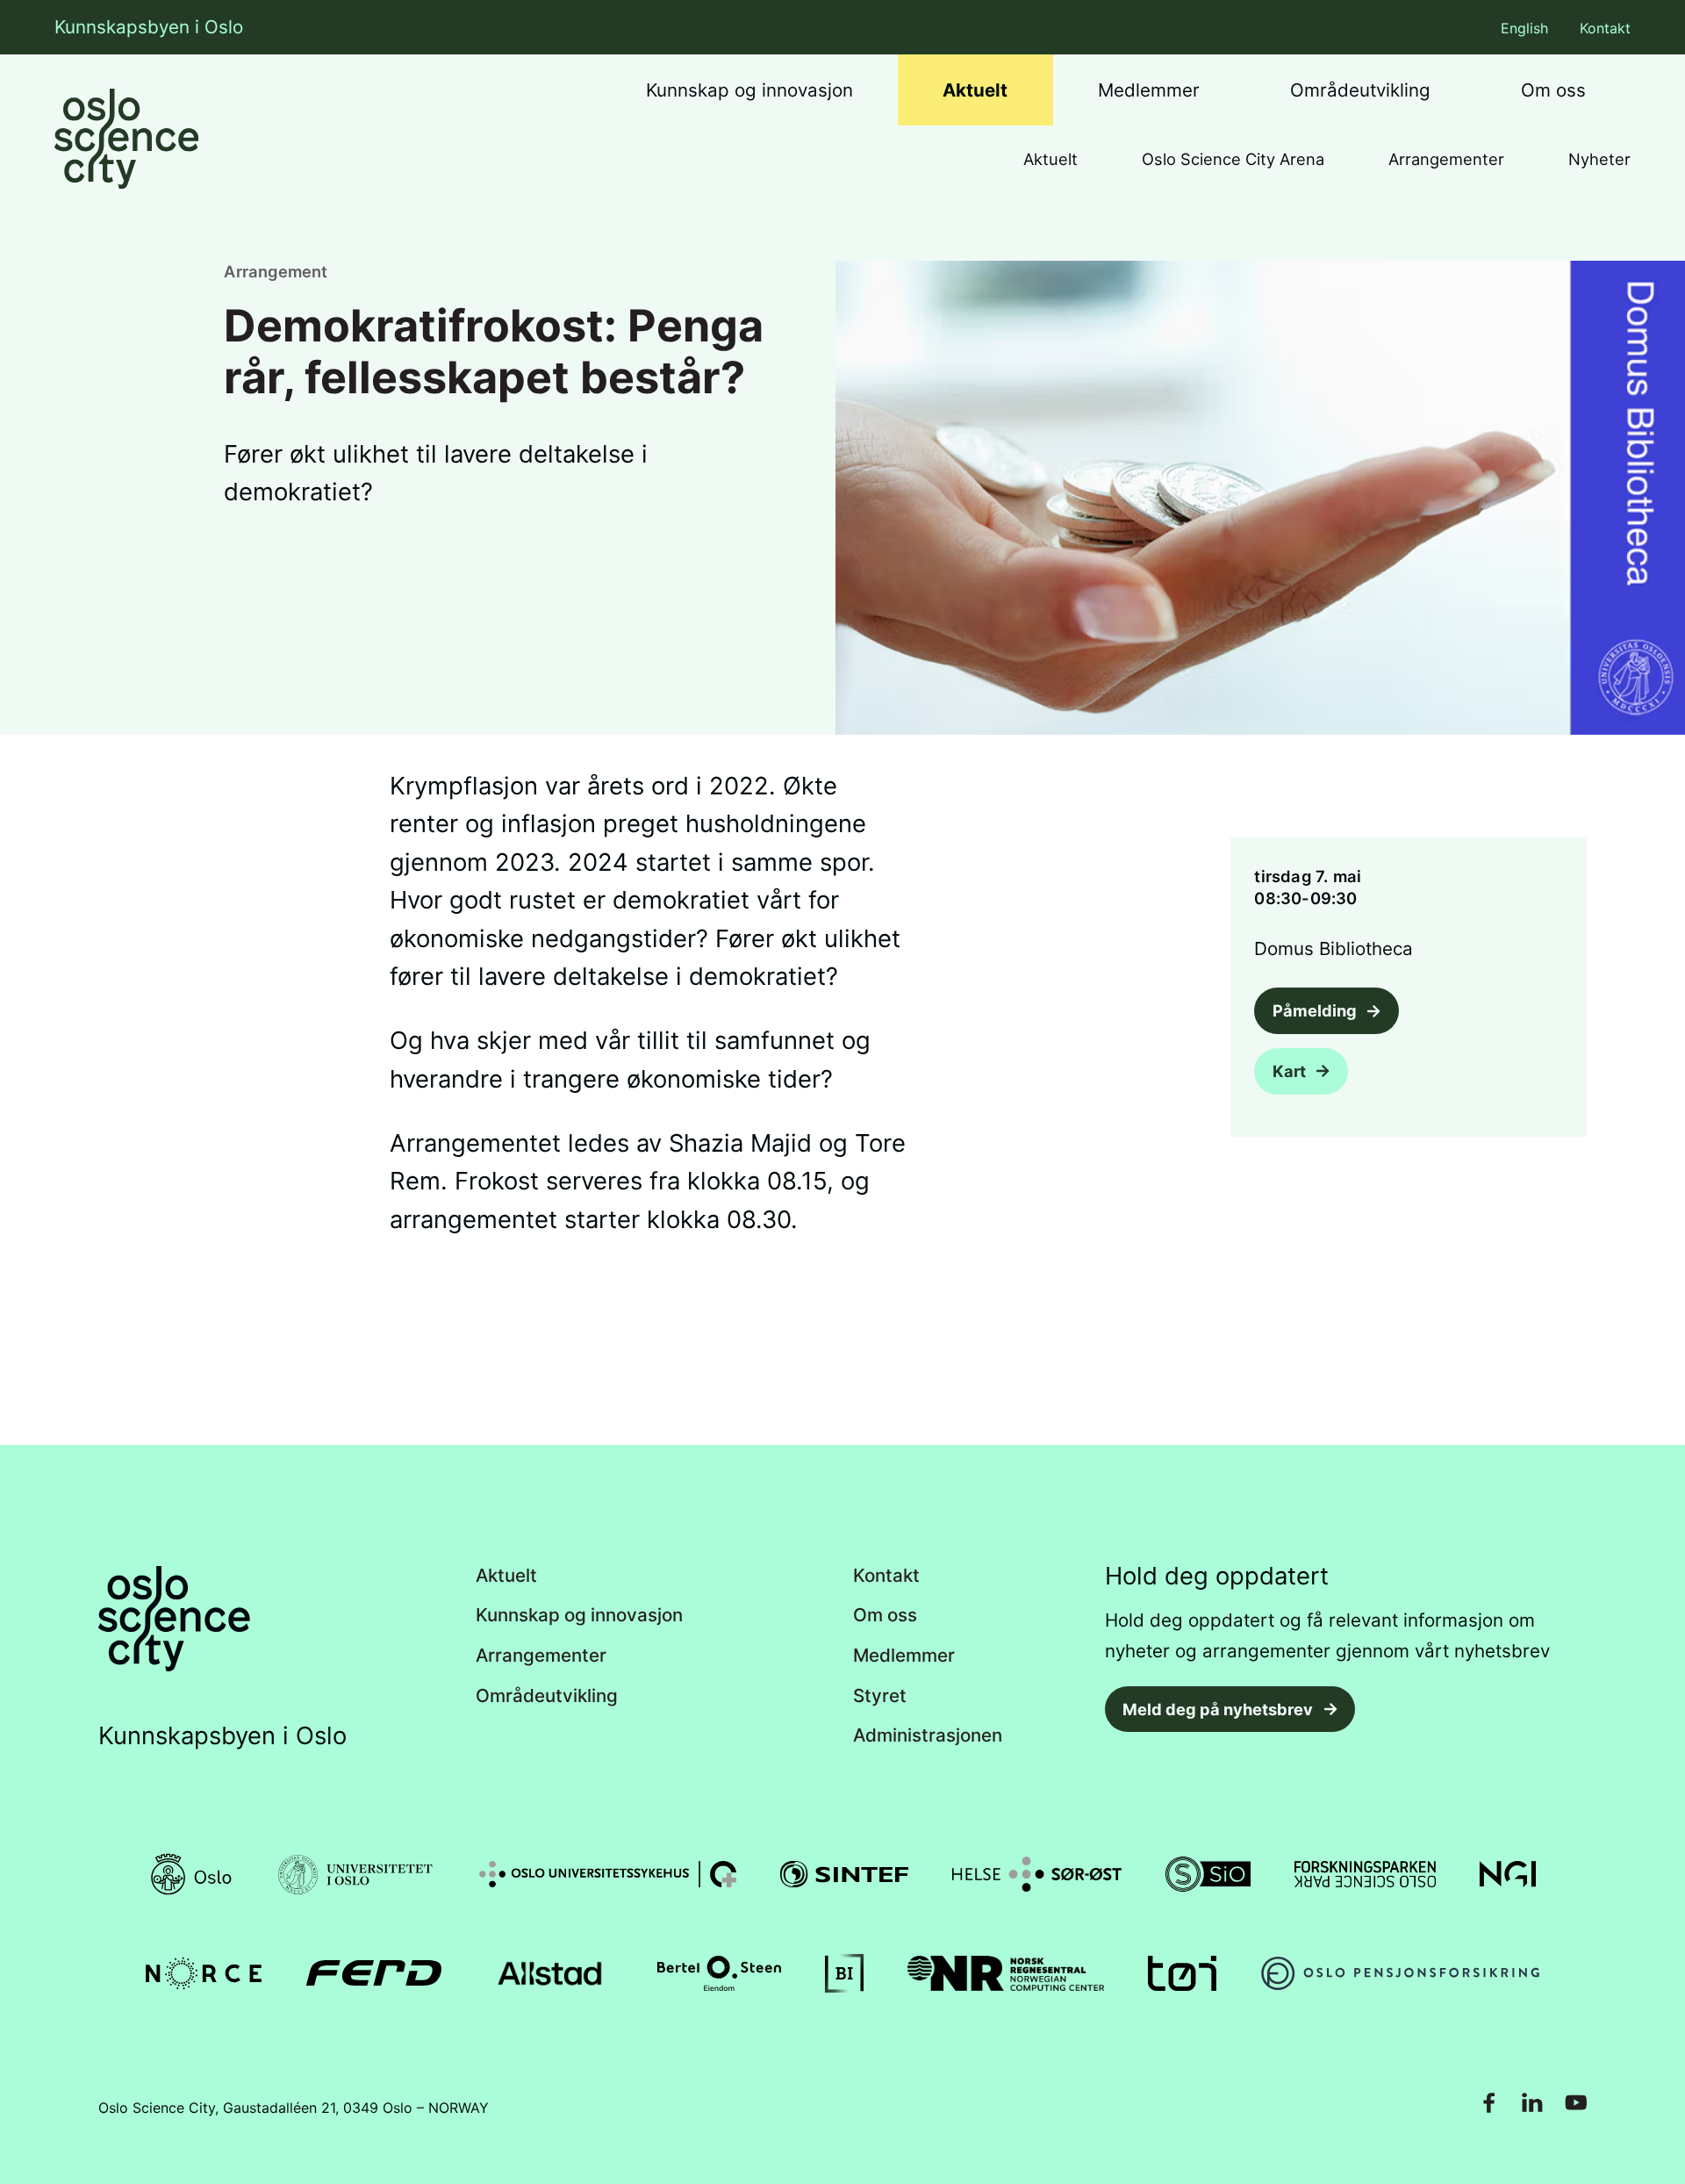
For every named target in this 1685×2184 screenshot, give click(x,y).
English (1524, 28)
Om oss (1553, 90)
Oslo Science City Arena (1233, 159)
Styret (880, 1696)
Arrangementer (1446, 159)
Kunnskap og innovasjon (749, 90)
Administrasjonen (928, 1736)
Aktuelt (975, 90)
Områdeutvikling (1360, 90)
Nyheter (1599, 159)
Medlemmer (1149, 90)
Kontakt (1605, 28)
